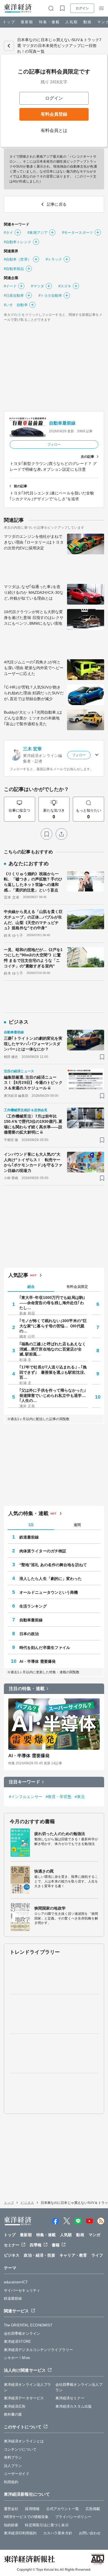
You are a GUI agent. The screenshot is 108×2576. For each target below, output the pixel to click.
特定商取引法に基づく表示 (47, 2525)
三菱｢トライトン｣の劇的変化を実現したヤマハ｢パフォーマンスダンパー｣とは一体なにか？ (33, 1044)
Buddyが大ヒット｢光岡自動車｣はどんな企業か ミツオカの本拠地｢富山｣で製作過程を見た (33, 718)
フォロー (54, 444)
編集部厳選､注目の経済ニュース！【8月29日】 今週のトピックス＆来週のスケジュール (33, 1083)
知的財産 (11, 2525)
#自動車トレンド (18, 242)
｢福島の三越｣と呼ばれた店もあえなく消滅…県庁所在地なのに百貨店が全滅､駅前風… (53, 1349)
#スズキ (65, 286)
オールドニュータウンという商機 (49, 1592)
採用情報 (32, 2509)
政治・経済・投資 (39, 2255)
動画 (88, 22)
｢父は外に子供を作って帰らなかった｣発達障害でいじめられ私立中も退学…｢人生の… (53, 1395)
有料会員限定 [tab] (77, 1287)
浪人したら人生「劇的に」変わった (51, 1579)
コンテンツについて (20, 2449)
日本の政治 (29, 1634)
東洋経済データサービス (24, 2398)
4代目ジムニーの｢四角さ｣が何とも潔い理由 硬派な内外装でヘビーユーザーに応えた (34, 668)
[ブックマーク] (47, 834)
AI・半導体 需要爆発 (38, 1661)
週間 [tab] (77, 1525)
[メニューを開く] (101, 8)
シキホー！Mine (17, 2358)
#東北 (80, 1797)
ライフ (97, 2255)
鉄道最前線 (29, 1537)
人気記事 (18, 1275)
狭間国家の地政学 (50, 1908)
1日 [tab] (31, 1525)
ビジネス (27, 2203)
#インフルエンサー (26, 1797)
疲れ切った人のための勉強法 (60, 1834)
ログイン (82, 8)
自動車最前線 (62, 423)
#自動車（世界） (18, 259)
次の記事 (88, 457)
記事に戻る (9, 46)
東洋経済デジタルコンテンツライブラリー (38, 2350)
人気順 (72, 22)
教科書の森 (13, 2414)
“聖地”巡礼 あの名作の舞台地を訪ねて (53, 1565)
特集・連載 (49, 22)
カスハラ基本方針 (58, 2533)
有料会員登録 (54, 114)
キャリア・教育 (73, 2255)
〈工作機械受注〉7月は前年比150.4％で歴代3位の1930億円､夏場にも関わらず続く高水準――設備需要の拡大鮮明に (33, 1124)
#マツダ (37, 286)
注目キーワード (25, 1782)
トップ (9, 22)
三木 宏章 (33, 749)
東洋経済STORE (17, 2341)
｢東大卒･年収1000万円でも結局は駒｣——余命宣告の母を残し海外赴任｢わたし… (52, 1302)
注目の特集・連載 (27, 1689)
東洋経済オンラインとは (24, 2441)
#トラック (54, 259)
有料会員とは (54, 130)
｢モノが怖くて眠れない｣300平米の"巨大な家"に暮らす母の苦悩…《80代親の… (53, 1326)
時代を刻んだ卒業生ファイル (45, 1648)
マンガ (94, 2235)
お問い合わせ (90, 2533)
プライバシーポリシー (73, 2517)
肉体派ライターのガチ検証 (43, 1551)
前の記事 (20, 486)
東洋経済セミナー (70, 2398)
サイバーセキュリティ (22, 2290)
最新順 (27, 22)
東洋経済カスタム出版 (74, 2406)
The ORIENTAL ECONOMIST (28, 2325)
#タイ (8, 233)
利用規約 (11, 2482)
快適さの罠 (44, 1871)
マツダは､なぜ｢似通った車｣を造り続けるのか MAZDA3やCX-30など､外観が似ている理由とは (34, 592)
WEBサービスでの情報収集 (26, 2517)
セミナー (12, 2245)
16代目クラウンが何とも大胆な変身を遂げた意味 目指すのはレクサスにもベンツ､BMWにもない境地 (34, 618)
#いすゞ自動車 (16, 305)
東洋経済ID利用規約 (20, 2533)
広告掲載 (93, 2509)
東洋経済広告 (15, 2406)
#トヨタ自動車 (50, 296)
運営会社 (11, 2509)
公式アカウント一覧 (63, 2509)
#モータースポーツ (78, 233)
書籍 (56, 2245)
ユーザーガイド (17, 2474)
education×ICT (16, 2282)
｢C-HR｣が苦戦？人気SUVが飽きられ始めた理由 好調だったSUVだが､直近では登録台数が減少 (34, 693)
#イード (10, 286)
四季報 (35, 2245)
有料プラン (13, 2457)
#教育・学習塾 (59, 1797)
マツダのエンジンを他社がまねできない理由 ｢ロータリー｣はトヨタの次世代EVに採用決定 (34, 542)
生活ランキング (33, 1606)
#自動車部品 (14, 269)
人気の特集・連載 (28, 1513)
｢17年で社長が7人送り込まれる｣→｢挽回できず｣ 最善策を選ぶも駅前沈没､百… (53, 1372)
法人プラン (13, 2466)
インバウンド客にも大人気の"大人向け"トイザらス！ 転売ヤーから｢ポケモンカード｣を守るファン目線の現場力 (33, 1162)
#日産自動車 (14, 296)
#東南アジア (38, 233)
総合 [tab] (31, 1287)
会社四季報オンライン (22, 2333)
